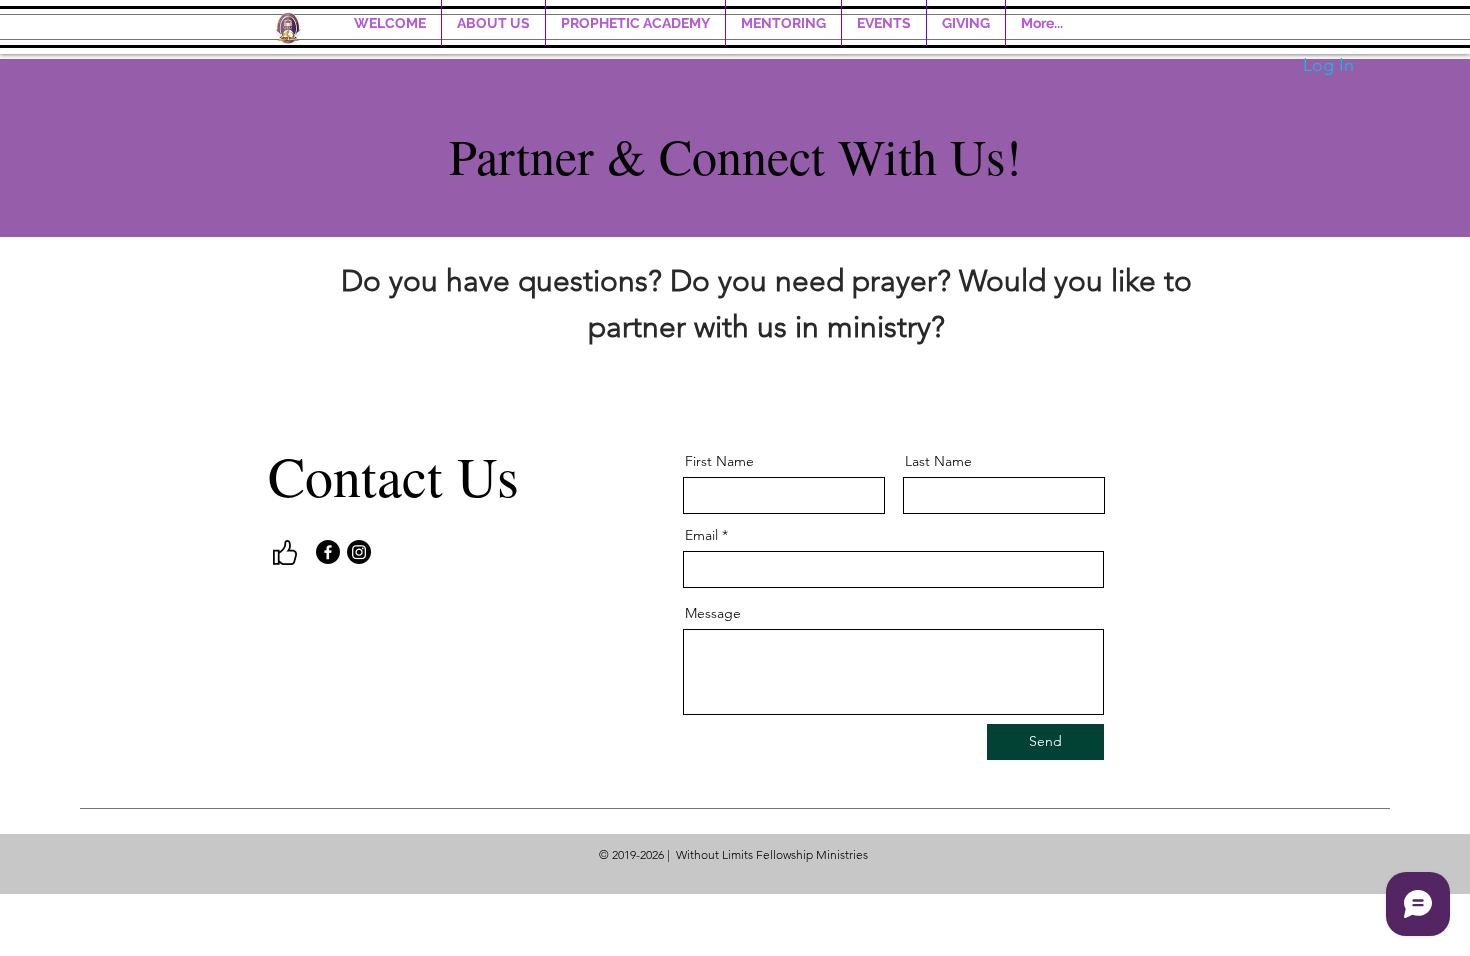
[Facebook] (328, 552)
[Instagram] (359, 552)
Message (713, 613)
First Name (719, 461)
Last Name (938, 461)
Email (701, 535)
